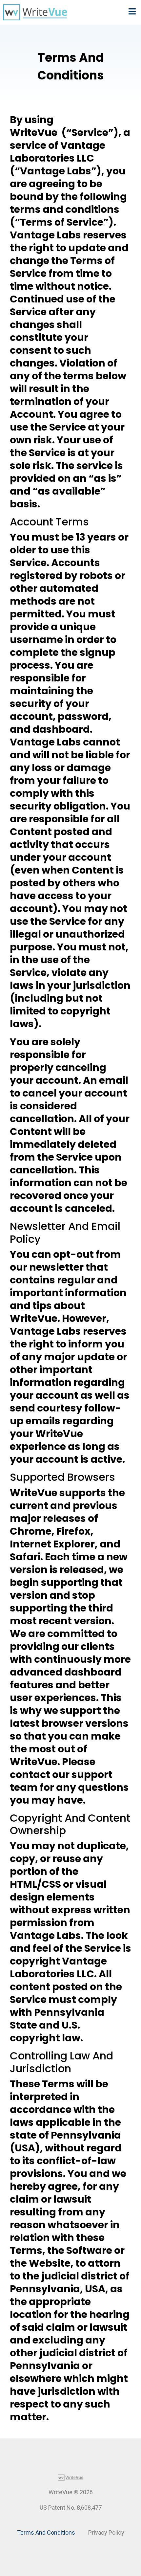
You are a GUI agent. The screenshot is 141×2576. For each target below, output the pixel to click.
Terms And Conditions (46, 2532)
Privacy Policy (106, 2532)
